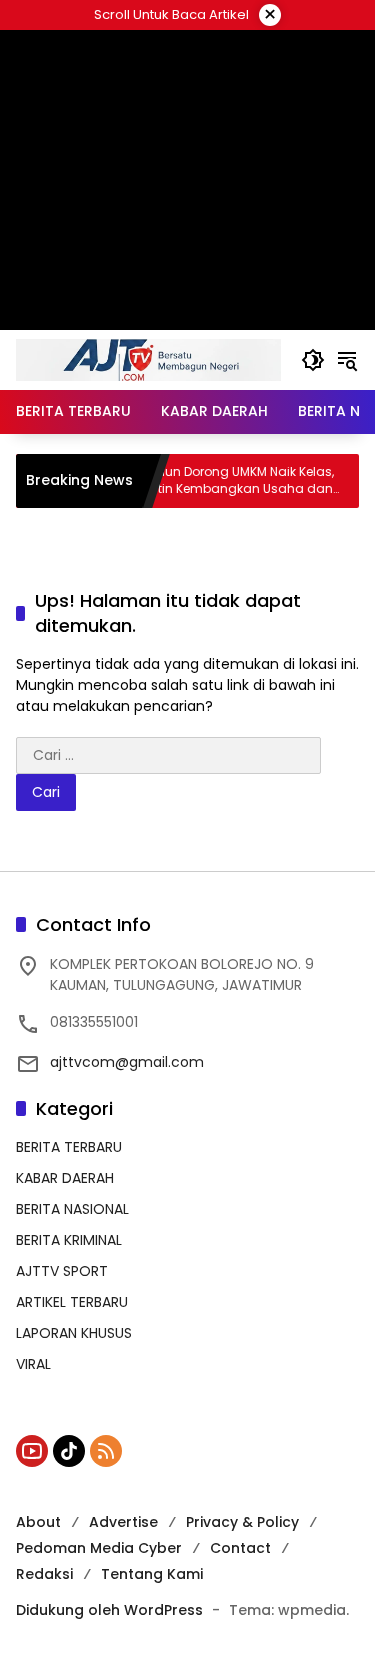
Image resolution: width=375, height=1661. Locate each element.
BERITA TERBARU (69, 1147)
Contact (240, 1548)
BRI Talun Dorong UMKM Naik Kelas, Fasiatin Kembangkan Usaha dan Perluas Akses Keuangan (217, 481)
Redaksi (44, 1574)
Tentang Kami (152, 1574)
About (38, 1522)
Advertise (123, 1522)
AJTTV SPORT (62, 1271)
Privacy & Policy (242, 1522)
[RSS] (106, 1451)
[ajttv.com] (148, 359)
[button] (313, 360)
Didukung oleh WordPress (109, 1610)
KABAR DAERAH (65, 1178)
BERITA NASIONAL (72, 1209)
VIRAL (33, 1364)
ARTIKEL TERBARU (72, 1302)
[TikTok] (69, 1451)
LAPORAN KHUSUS (74, 1333)
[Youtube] (32, 1451)
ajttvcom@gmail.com (127, 1062)
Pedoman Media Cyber (99, 1548)
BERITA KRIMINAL (69, 1240)
